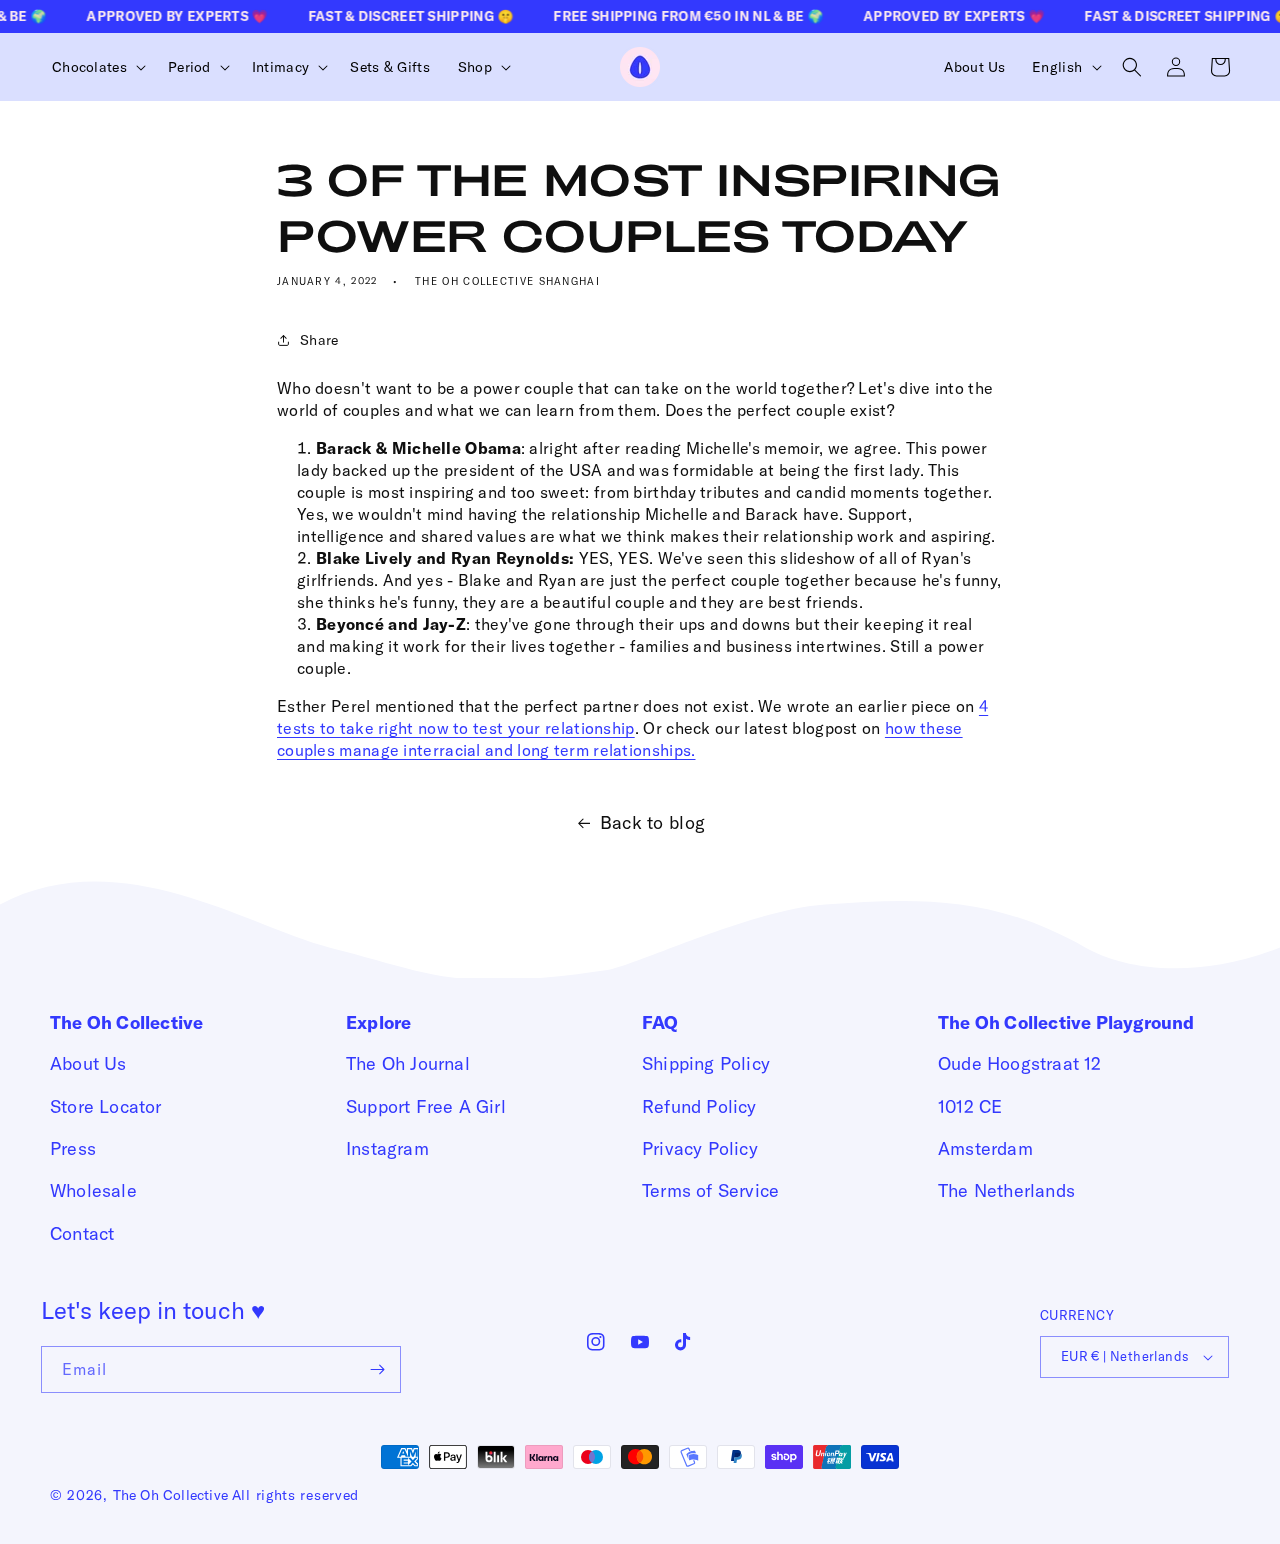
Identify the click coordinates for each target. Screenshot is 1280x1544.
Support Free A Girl (426, 1106)
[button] (96, 67)
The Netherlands (1006, 1190)
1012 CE (970, 1106)
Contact (82, 1233)
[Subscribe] (378, 1369)
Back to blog (653, 822)
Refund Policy (699, 1106)
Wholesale (93, 1190)
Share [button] (319, 340)
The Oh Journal (408, 1063)
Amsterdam (985, 1148)
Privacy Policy (700, 1148)
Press (73, 1148)
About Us (88, 1063)
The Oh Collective (170, 1495)
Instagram (387, 1148)
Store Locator (106, 1106)
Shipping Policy (706, 1063)
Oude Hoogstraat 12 (1020, 1063)
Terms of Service (710, 1190)
